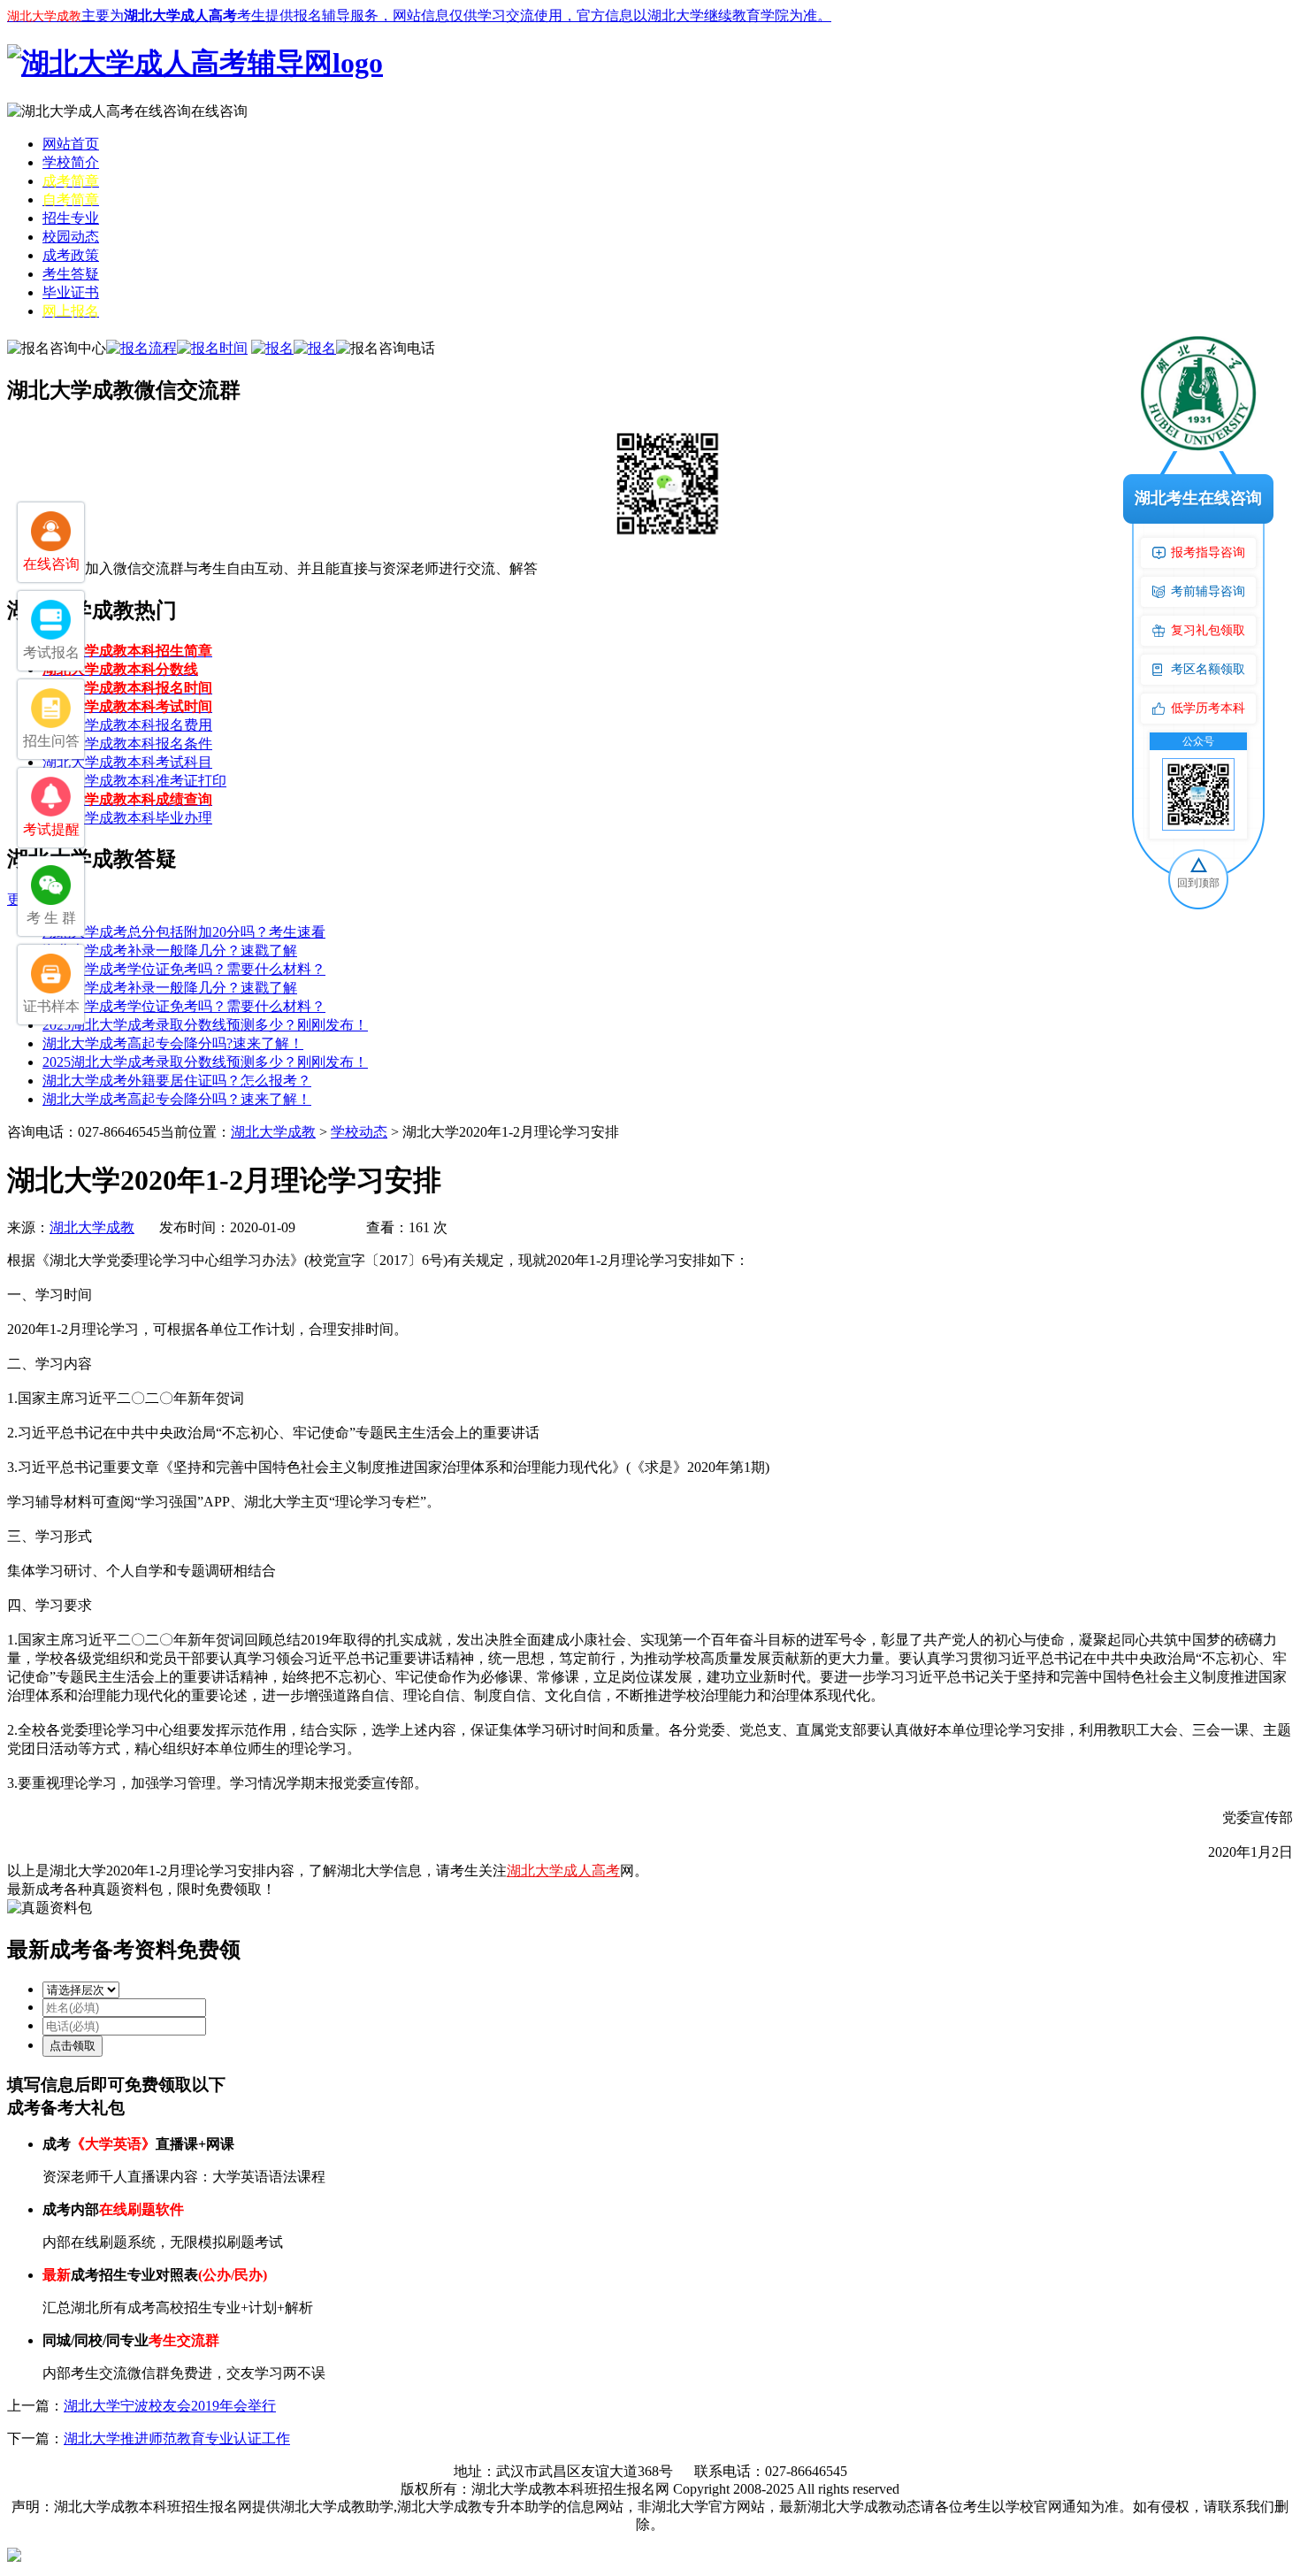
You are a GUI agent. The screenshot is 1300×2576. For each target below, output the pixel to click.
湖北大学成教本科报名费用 (127, 725)
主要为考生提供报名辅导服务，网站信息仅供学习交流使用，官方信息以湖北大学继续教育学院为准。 (419, 15)
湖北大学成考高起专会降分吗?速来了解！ (173, 1043)
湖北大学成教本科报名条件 (127, 744)
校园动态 (71, 237)
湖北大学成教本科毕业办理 (127, 818)
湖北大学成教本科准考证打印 (134, 781)
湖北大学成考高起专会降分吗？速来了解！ (177, 1099)
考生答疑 (71, 274)
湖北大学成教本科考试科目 (127, 762)
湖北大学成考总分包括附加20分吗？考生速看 (184, 932)
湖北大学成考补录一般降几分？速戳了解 (170, 951)
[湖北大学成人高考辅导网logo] (195, 63)
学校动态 (359, 1132)
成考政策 (71, 255)
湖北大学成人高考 (563, 1871)
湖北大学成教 (273, 1132)
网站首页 (71, 144)
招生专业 (71, 218)
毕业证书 (71, 292)
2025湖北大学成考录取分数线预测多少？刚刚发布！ (205, 1025)
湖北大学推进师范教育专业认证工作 (177, 2438)
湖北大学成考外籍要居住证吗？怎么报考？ (177, 1081)
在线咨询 (219, 111)
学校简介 (71, 162)
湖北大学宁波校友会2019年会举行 (170, 2406)
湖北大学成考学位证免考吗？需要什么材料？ (184, 969)
